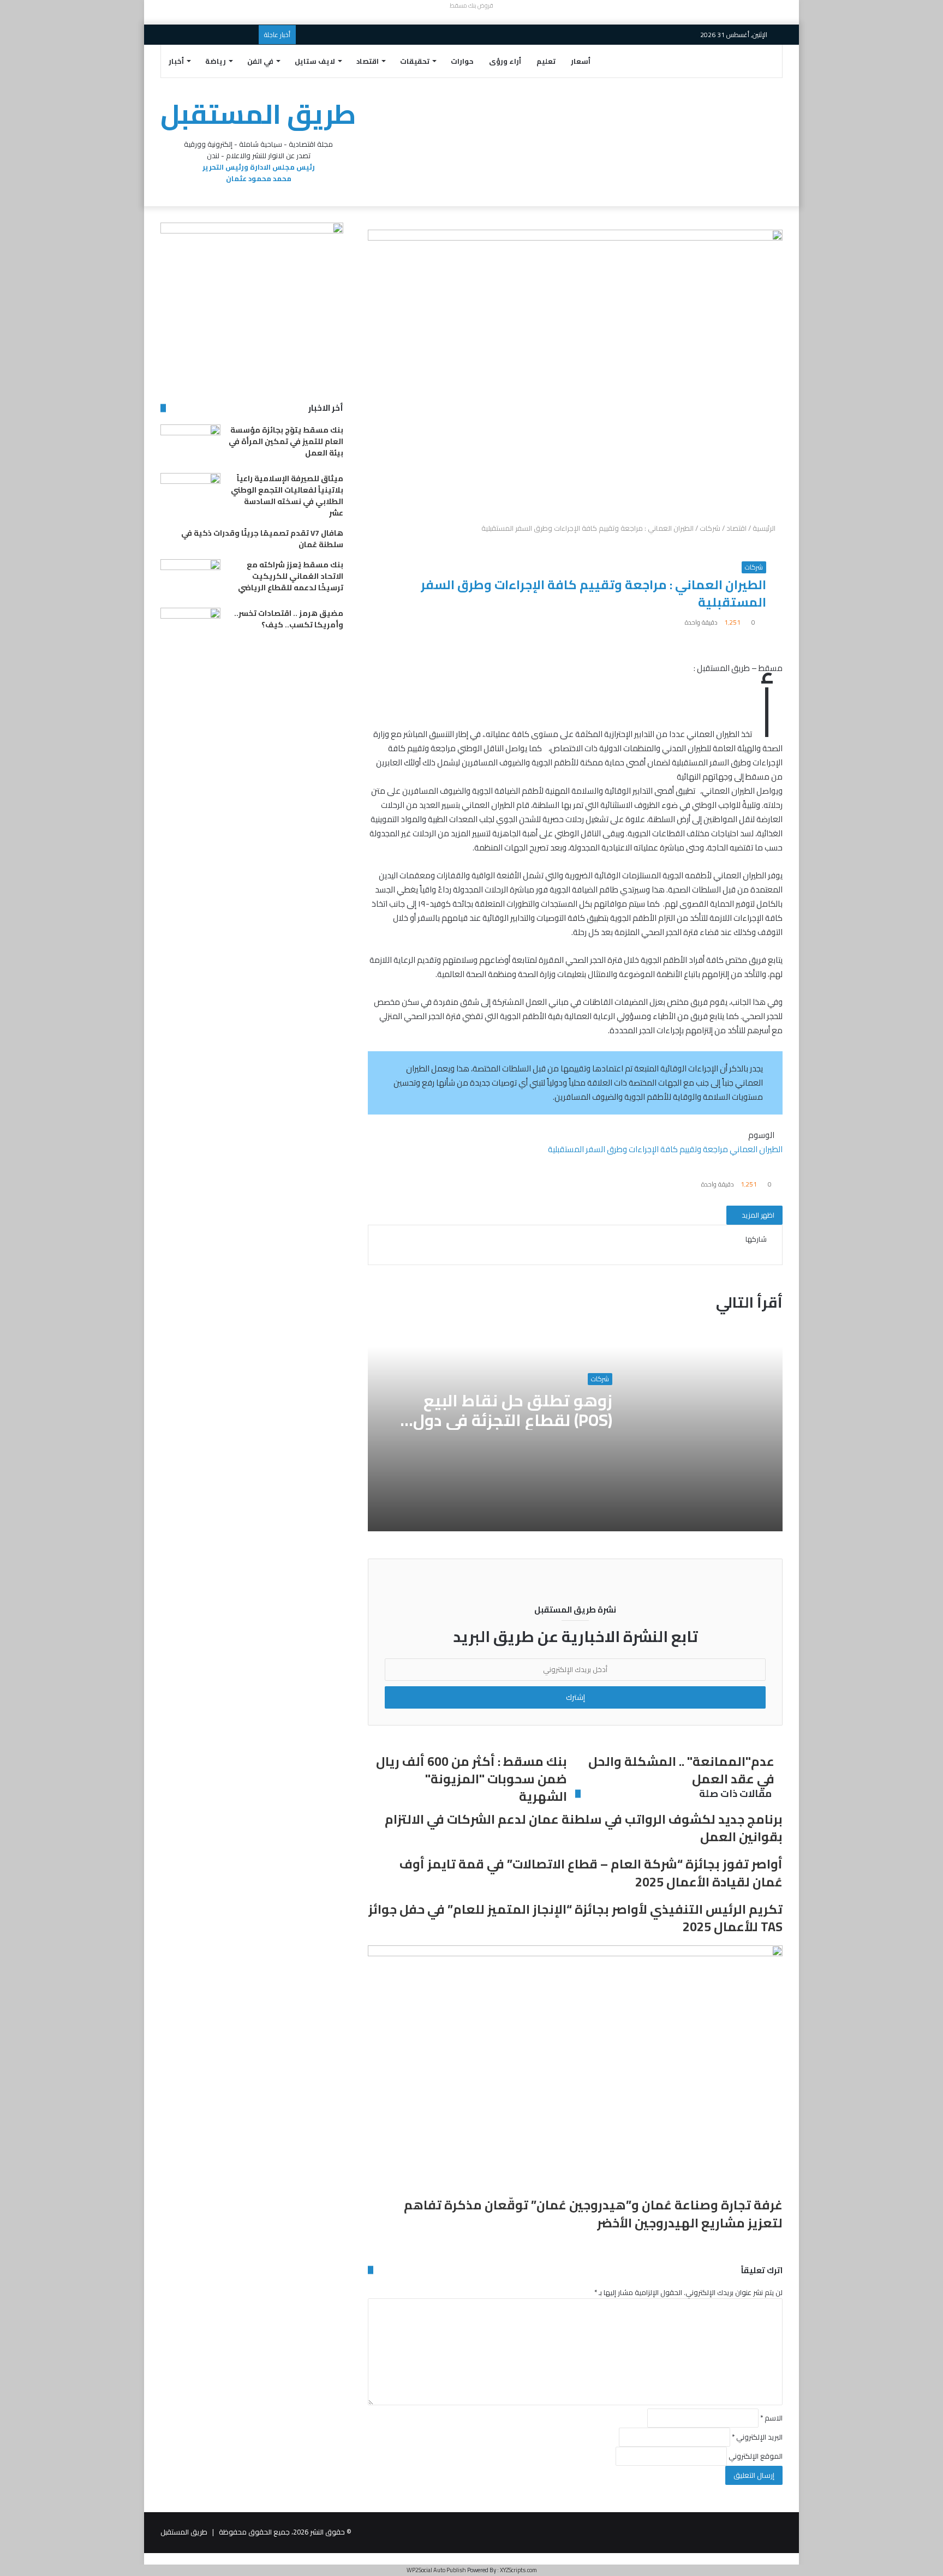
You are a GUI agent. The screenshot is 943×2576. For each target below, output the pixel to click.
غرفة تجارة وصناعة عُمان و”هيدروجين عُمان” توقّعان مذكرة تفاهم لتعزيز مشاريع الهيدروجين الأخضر (593, 2213)
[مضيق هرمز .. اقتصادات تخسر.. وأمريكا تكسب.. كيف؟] (190, 628)
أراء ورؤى (505, 61)
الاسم (771, 2418)
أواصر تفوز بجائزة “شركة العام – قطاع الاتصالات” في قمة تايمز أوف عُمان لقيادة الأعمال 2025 (591, 1873)
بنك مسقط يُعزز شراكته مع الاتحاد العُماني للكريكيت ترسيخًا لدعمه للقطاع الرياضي (291, 576)
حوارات (462, 61)
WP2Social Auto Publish (436, 2570)
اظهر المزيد (757, 1215)
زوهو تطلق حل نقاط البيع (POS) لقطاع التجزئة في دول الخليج (513, 1420)
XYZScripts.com (518, 2570)
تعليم (546, 61)
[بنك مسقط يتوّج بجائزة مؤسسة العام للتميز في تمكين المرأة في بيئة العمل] (190, 445)
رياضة (216, 61)
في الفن (260, 61)
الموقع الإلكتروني (756, 2456)
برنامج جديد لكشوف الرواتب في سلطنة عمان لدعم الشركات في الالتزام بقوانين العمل (584, 1828)
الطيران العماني (756, 1149)
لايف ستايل (315, 61)
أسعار (581, 61)
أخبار (176, 61)
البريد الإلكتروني (757, 2437)
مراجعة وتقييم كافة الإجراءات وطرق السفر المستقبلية (638, 1149)
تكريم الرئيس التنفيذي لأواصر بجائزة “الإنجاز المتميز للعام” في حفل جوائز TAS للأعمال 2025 (575, 1918)
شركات (710, 528)
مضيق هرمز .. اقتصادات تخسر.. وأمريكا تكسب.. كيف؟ (289, 619)
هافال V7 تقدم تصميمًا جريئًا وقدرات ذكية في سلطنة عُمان (262, 539)
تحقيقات (415, 61)
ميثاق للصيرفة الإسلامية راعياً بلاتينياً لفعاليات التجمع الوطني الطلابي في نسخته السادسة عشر (287, 496)
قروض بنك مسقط (471, 5)
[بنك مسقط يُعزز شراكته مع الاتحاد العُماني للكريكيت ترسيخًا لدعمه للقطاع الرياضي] (190, 580)
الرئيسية (765, 528)
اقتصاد (368, 61)
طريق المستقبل (184, 2532)
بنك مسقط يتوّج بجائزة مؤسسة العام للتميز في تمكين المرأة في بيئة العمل (286, 441)
